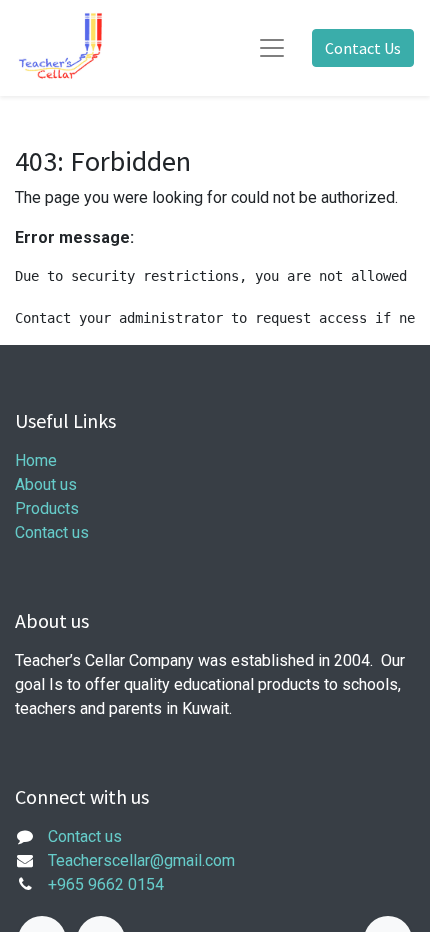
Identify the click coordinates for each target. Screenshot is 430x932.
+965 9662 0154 (106, 884)
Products (47, 508)
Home (36, 460)
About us (46, 484)
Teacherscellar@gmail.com (141, 860)
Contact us (52, 532)
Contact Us (363, 48)
